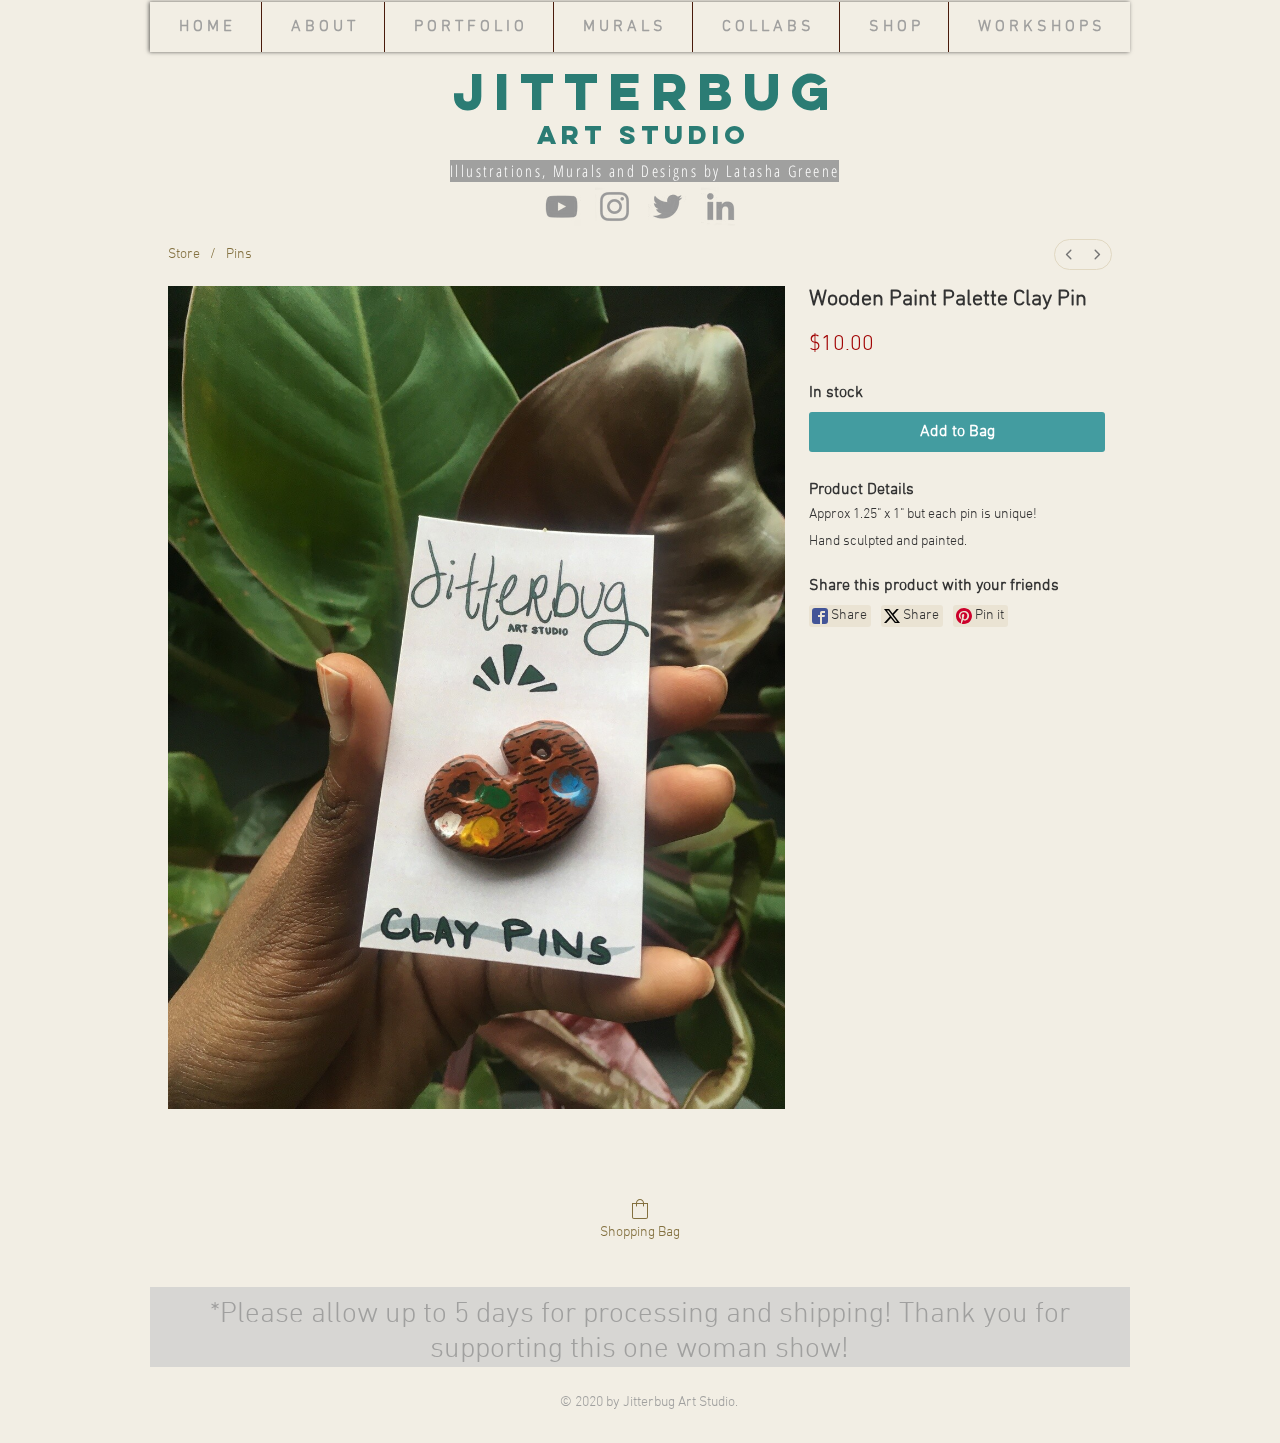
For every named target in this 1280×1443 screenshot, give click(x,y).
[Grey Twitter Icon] (667, 206)
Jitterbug (646, 91)
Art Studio (601, 134)
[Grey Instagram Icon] (614, 206)
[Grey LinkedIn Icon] (720, 206)
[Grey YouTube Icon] (561, 206)
